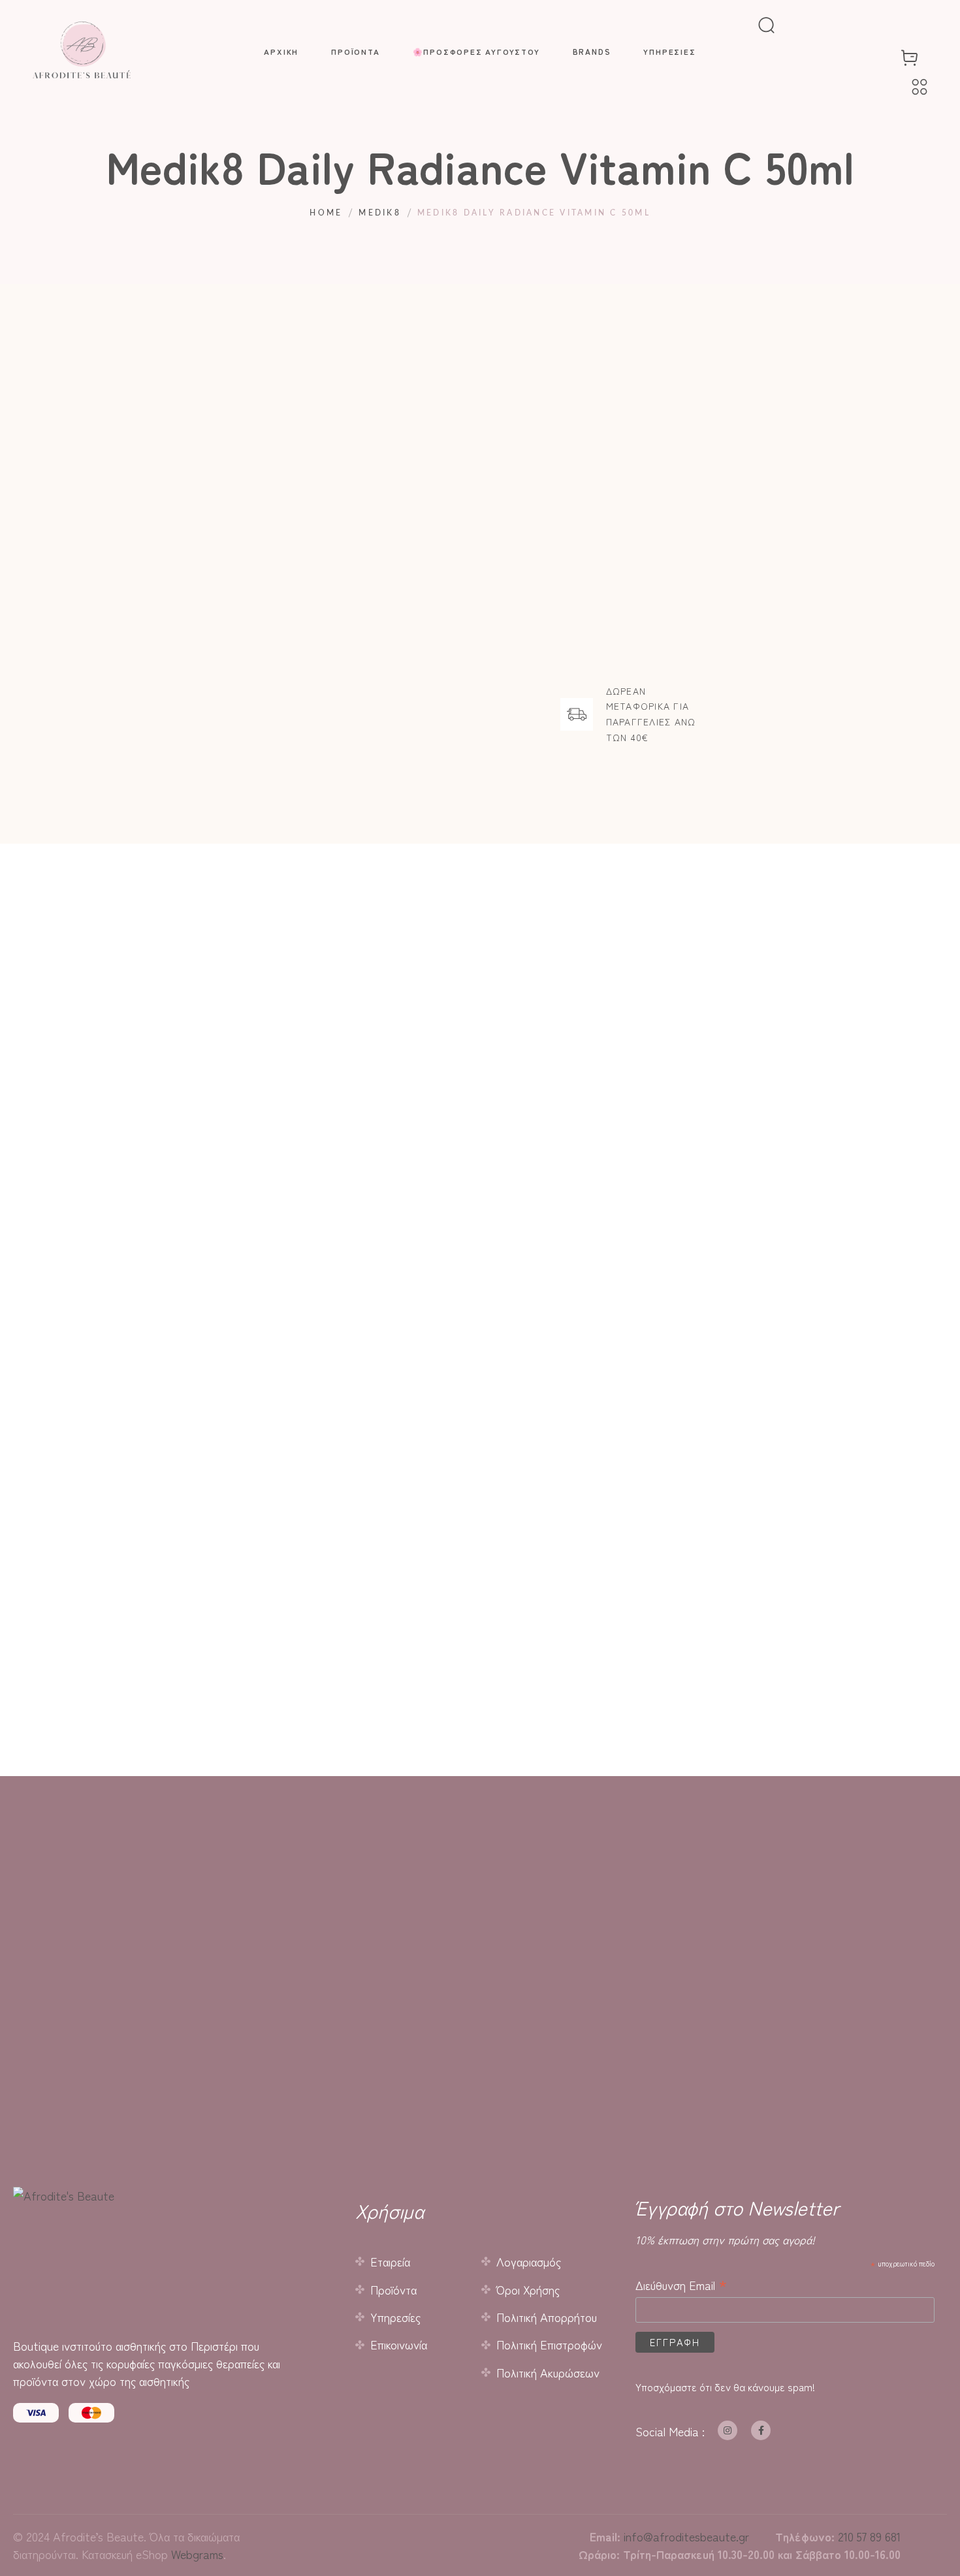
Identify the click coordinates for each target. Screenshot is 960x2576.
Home (326, 213)
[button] (327, 1400)
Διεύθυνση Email (681, 2284)
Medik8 (380, 213)
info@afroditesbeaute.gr (686, 2536)
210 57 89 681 (869, 2536)
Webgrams (197, 2554)
